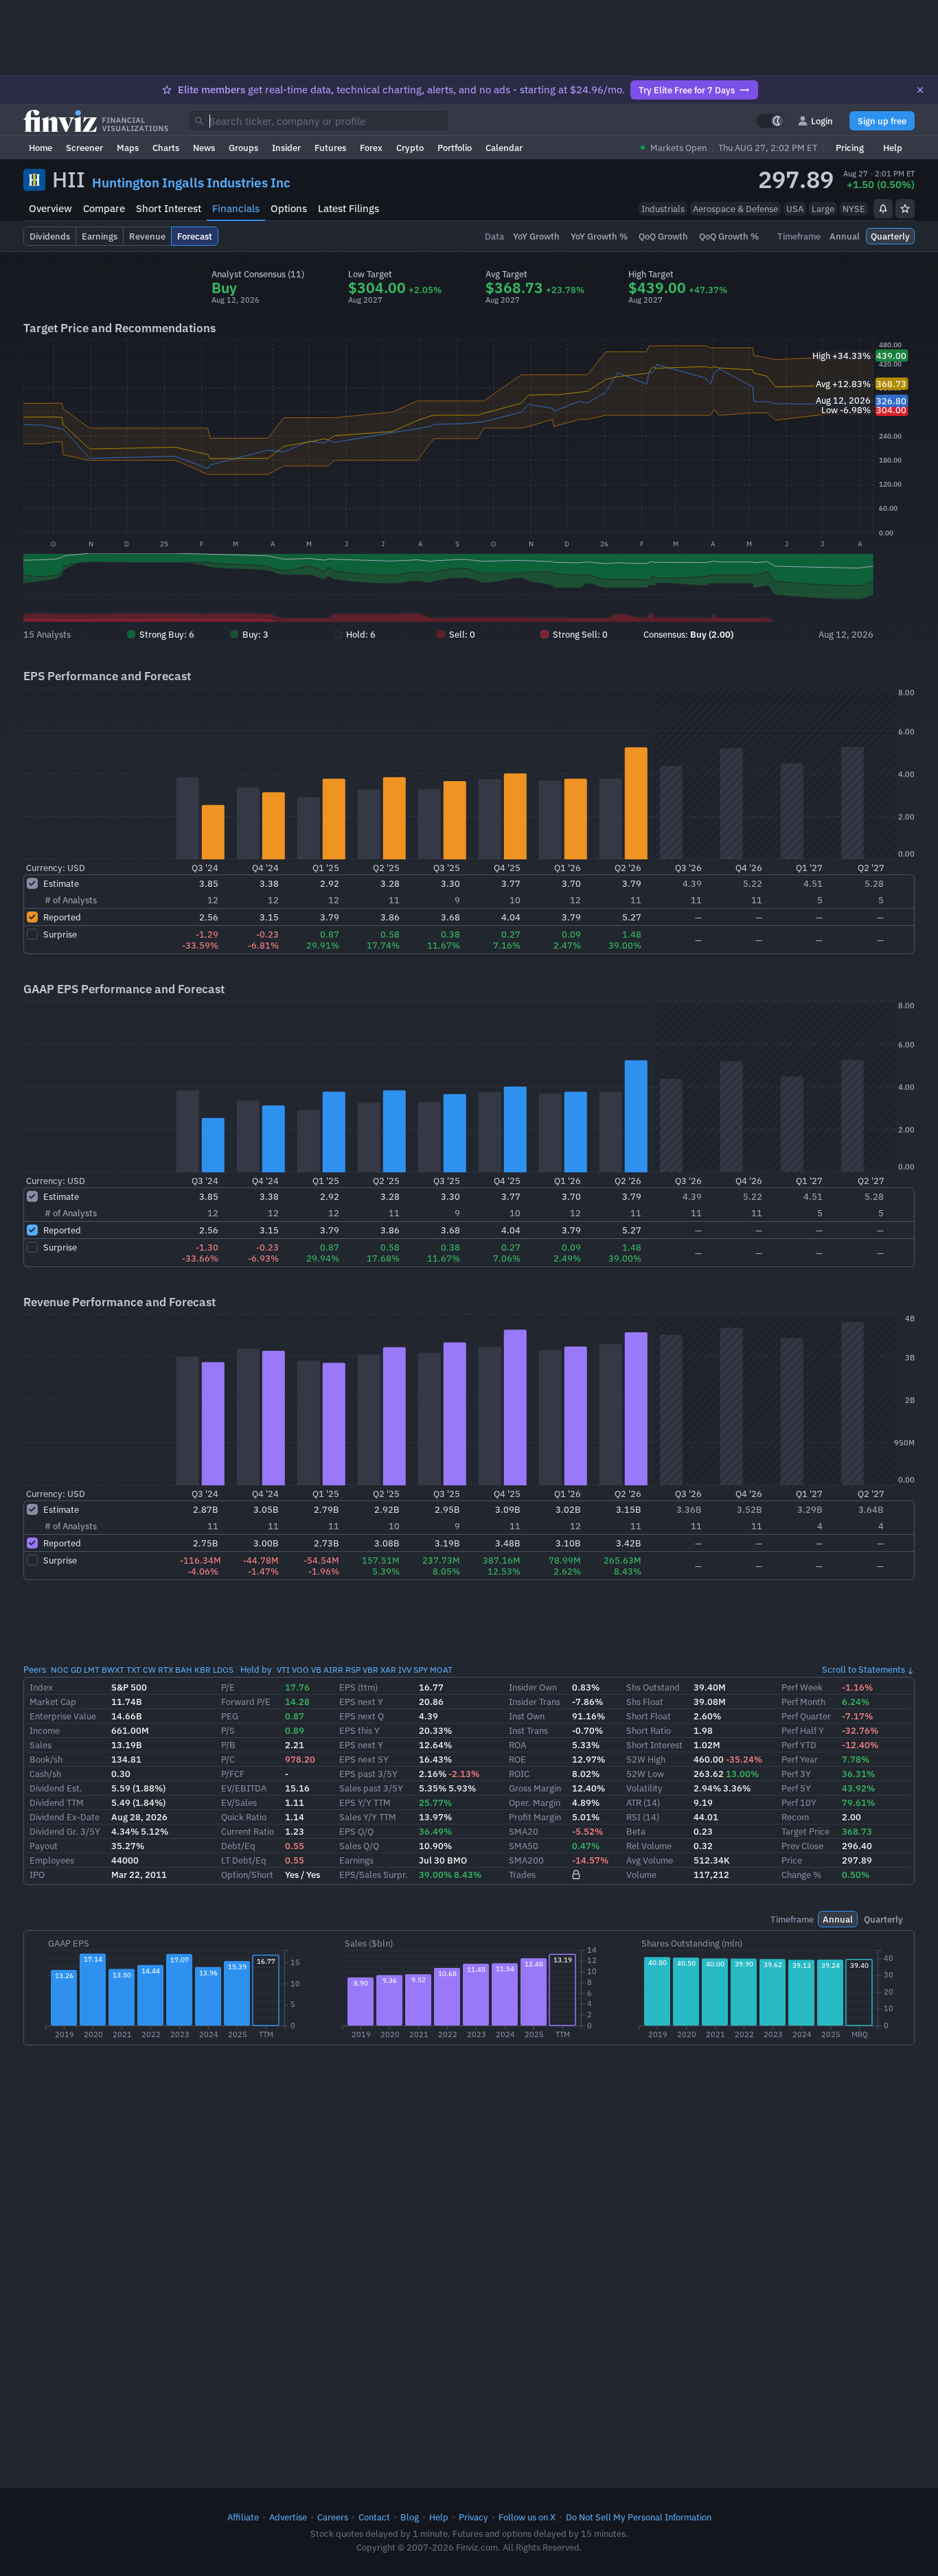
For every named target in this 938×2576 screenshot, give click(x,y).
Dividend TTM (57, 1802)
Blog (410, 2517)
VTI (283, 1670)
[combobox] (319, 121)
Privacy (473, 2517)
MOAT (441, 1670)
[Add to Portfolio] (905, 209)
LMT (92, 1670)
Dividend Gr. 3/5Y (65, 1831)
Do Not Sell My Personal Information (639, 2517)
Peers (35, 1669)
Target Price (805, 1831)
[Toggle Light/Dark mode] (770, 121)
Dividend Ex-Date (65, 1817)
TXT (134, 1670)
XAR (388, 1670)
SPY (421, 1670)
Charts (166, 148)
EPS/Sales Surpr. (374, 1875)
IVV (405, 1670)
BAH (184, 1670)
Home (41, 148)
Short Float (649, 1716)
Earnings (356, 1860)
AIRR (333, 1670)
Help (893, 148)
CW (149, 1670)
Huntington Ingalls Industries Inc (191, 183)
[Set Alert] (883, 209)
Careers (333, 2517)
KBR (203, 1670)
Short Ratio (649, 1730)
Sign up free (882, 121)
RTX (165, 1670)
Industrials (663, 209)
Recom (795, 1817)
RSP (353, 1670)
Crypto (410, 148)
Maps (128, 148)
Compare (104, 208)
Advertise (288, 2517)
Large (823, 209)
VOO (300, 1670)
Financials (236, 208)
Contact (374, 2517)
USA (795, 209)
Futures (330, 148)
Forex (371, 148)
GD (76, 1670)
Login (822, 121)
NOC (60, 1670)
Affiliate (243, 2517)
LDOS (223, 1670)
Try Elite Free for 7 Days (687, 90)
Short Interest (169, 208)
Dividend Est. (56, 1788)
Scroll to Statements (863, 1669)
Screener (84, 148)
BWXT (113, 1670)
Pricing (850, 148)
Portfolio (455, 148)
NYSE (854, 209)
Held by (256, 1669)
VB (316, 1670)
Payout (44, 1846)
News (204, 148)
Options (289, 208)
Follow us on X (527, 2517)
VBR (370, 1670)
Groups (243, 148)
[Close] (920, 90)
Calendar (504, 148)
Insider (286, 148)
